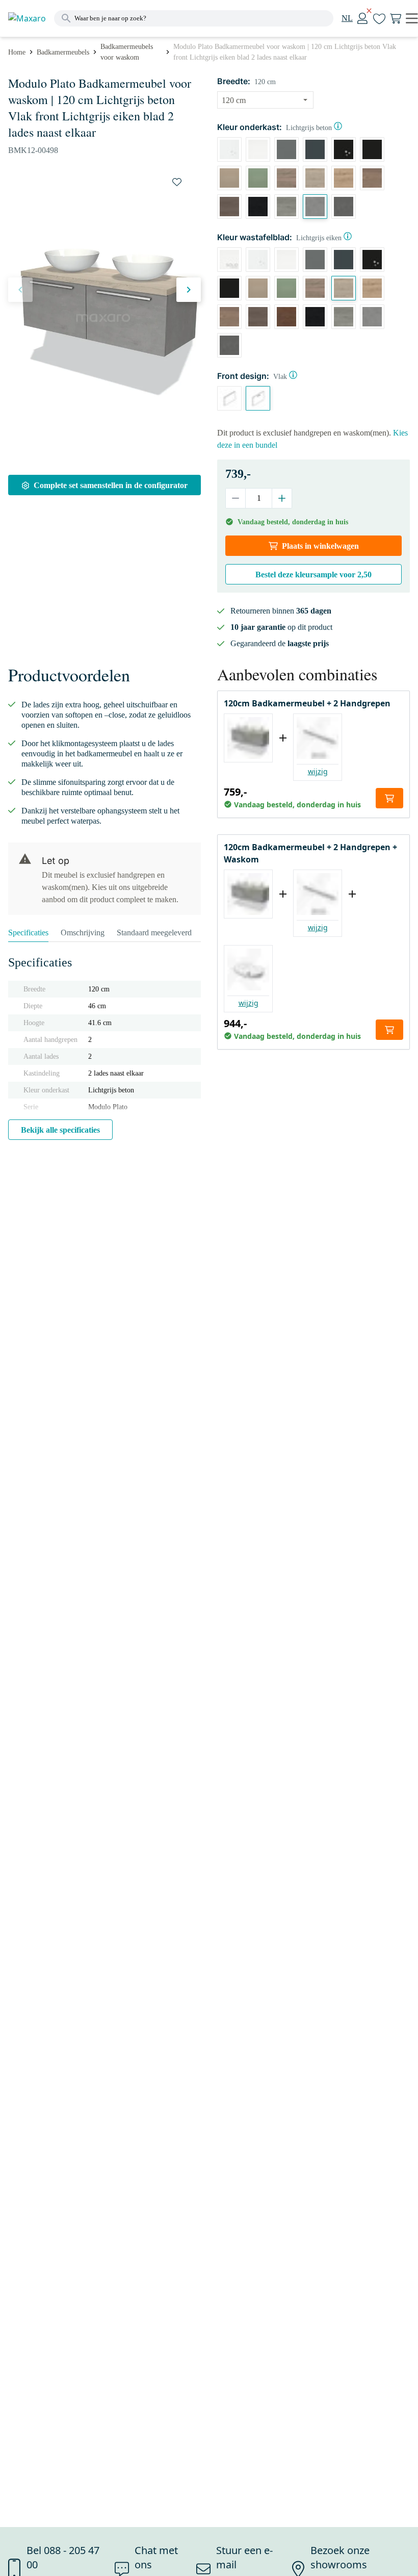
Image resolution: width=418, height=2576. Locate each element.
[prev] (20, 290)
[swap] (177, 182)
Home (17, 52)
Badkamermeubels (63, 52)
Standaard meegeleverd (154, 933)
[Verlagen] (236, 498)
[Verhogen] (282, 498)
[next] (189, 290)
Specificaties (28, 933)
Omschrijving (83, 933)
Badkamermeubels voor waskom (127, 52)
